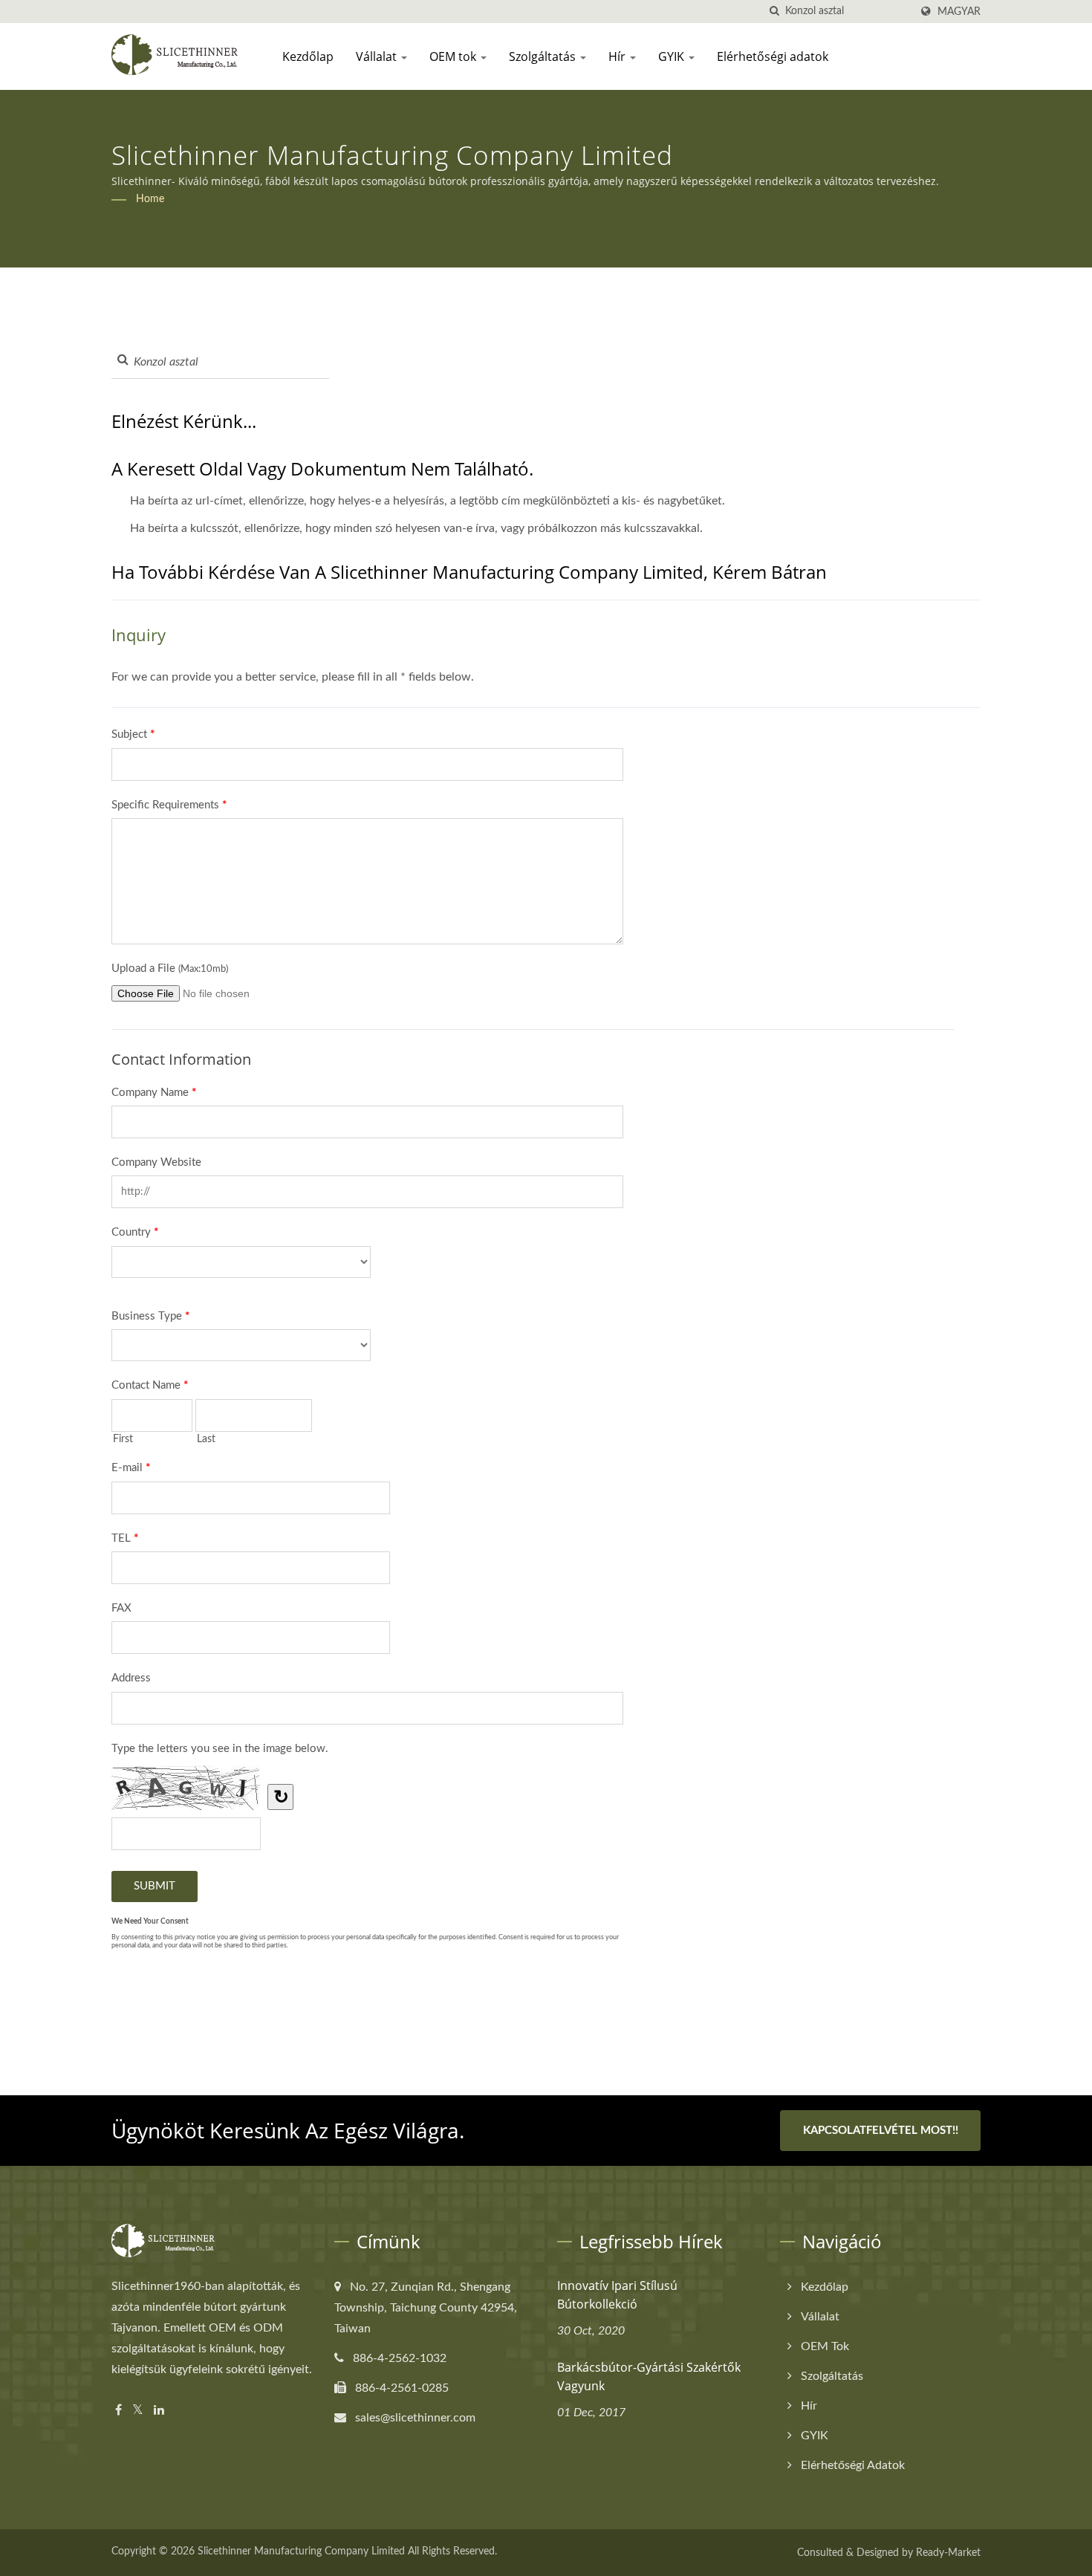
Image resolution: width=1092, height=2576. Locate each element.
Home (150, 199)
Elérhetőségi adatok (773, 56)
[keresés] (774, 12)
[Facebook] (118, 2411)
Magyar (959, 12)
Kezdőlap (308, 56)
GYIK (673, 56)
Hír (618, 56)
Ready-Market (948, 2553)
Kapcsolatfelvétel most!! (881, 2131)
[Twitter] (138, 2411)
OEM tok (454, 56)
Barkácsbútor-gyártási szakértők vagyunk (649, 2377)
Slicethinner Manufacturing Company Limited (301, 2551)
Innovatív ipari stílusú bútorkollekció (617, 2295)
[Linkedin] (159, 2411)
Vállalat (378, 56)
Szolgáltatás (544, 56)
